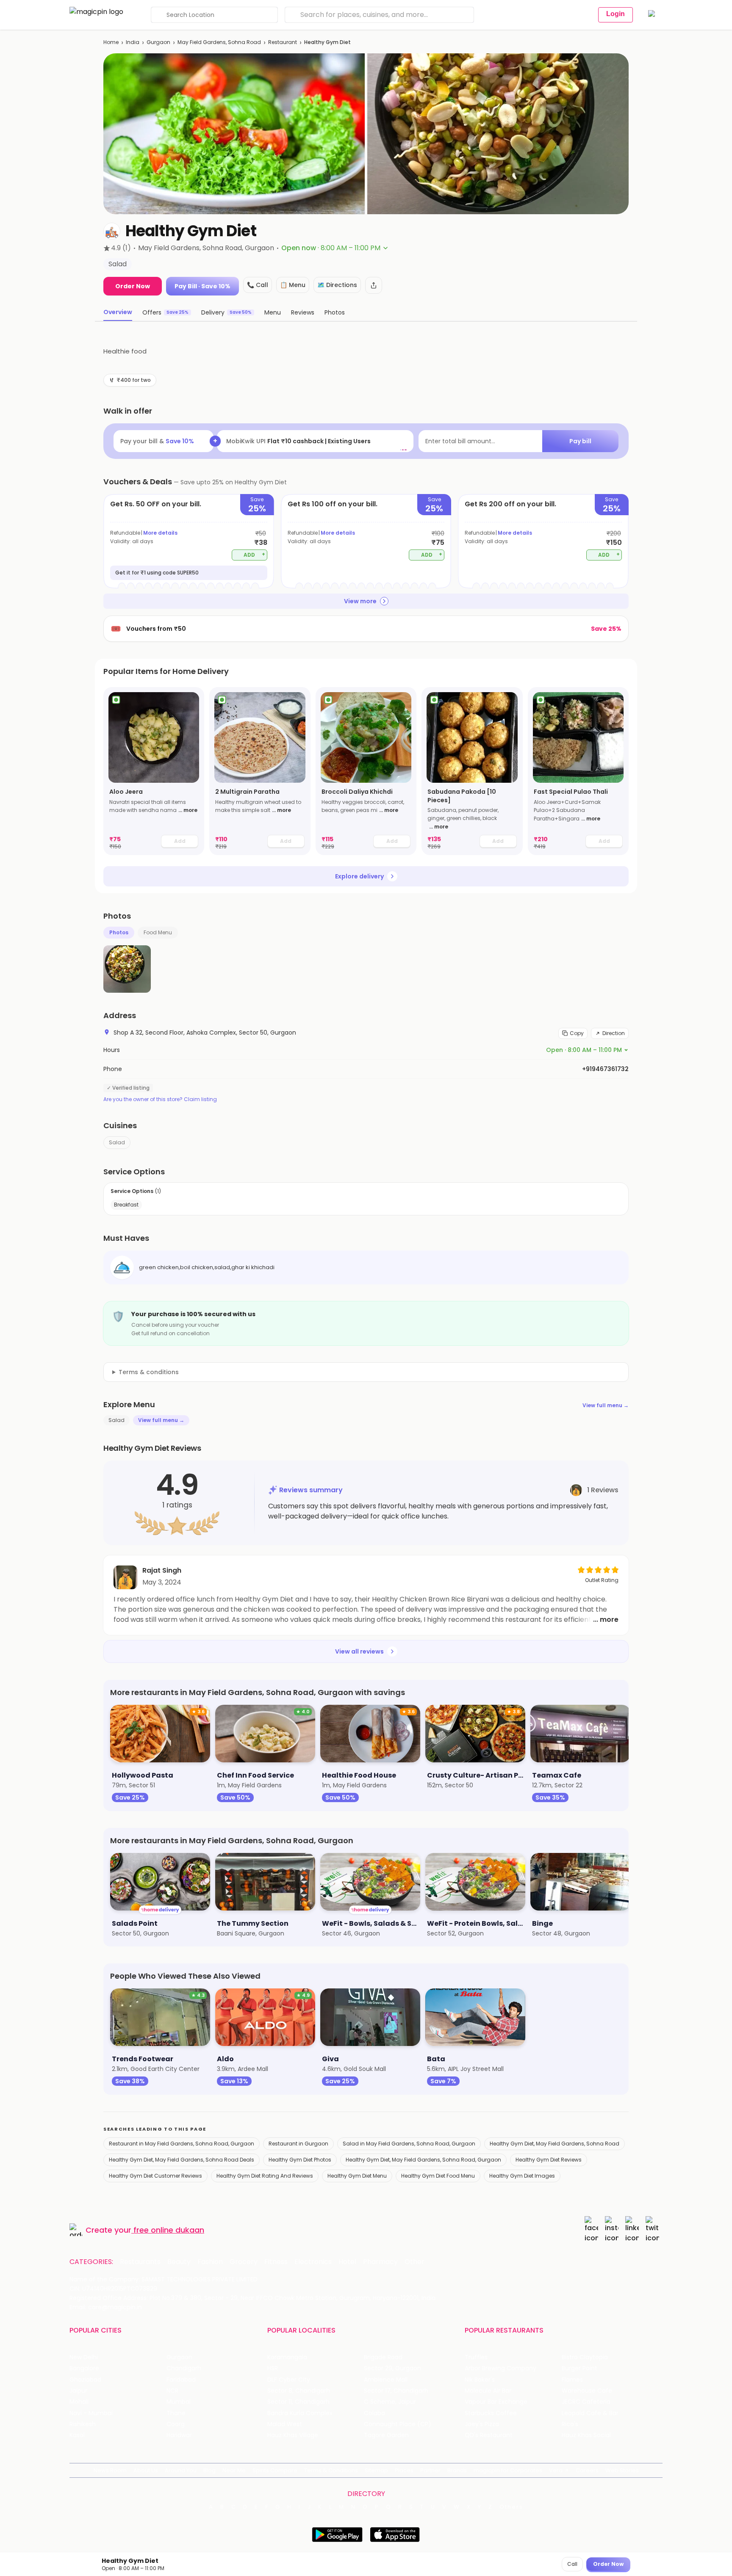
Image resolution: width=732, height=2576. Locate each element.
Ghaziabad (85, 2380)
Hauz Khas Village (293, 2435)
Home (111, 42)
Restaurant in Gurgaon (298, 2144)
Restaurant (283, 42)
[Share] (374, 285)
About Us (146, 2470)
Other (415, 2262)
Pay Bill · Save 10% (202, 286)
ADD (254, 554)
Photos (119, 932)
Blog (209, 2470)
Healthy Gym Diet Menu (357, 2176)
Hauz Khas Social (586, 2435)
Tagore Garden (386, 2435)
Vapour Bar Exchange (496, 2402)
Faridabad (181, 2380)
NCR (172, 2391)
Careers (587, 2470)
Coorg (176, 2424)
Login (616, 14)
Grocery (244, 2262)
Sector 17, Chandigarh (396, 2391)
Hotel (347, 2262)
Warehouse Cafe (587, 2391)
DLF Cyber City (289, 2380)
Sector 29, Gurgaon (392, 2368)
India (133, 42)
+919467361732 (605, 1069)
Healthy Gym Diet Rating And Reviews (265, 2176)
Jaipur (78, 2391)
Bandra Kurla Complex (300, 2413)
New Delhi (84, 2357)
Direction (614, 1033)
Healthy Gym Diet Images (522, 2176)
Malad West (285, 2424)
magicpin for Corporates (508, 2470)
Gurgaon (158, 42)
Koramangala (287, 2357)
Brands (457, 2470)
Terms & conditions (149, 1372)
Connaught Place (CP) (398, 2424)
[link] (154, 771)
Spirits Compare (275, 2470)
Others (511, 2507)
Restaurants (140, 2262)
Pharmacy (380, 2262)
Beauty (179, 2262)
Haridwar (179, 2435)
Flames (572, 2380)
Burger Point (579, 2368)
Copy (577, 1033)
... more (188, 810)
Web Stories (622, 2470)
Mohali (79, 2402)
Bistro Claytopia (585, 2357)
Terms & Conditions (331, 2470)
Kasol (77, 2435)
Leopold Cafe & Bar (590, 2413)
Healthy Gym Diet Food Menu (438, 2176)
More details (160, 533)
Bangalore (84, 2368)
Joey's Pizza (482, 2424)
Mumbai (179, 2402)
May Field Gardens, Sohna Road (219, 42)
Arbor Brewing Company (500, 2368)
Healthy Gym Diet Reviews (549, 2160)
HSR (273, 2368)
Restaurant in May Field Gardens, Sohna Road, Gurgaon (182, 2144)
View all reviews (359, 1651)
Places (404, 2470)
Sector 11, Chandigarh (298, 2402)
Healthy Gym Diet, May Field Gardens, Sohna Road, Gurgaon (423, 2160)
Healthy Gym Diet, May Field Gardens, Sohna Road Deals (182, 2160)
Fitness (276, 2262)
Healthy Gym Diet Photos (300, 2160)
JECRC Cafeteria (586, 2402)
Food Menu (158, 932)
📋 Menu (293, 285)
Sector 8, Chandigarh (299, 2391)
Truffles (476, 2357)
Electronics (313, 2262)
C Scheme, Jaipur (390, 2402)
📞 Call (258, 285)
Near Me (234, 2470)
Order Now (133, 286)
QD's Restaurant (489, 2435)
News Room (110, 2470)
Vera (556, 2470)
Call (572, 2564)
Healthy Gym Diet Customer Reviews (155, 2176)
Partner (430, 2470)
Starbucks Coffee (491, 2413)
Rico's (570, 2424)
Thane (176, 2413)
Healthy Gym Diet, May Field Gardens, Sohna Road (555, 2144)
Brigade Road (383, 2357)
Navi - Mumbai (91, 2413)
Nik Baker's (480, 2380)
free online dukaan (169, 2230)
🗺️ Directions (337, 285)
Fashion (210, 2262)
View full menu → (606, 1405)
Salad (117, 1142)
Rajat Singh (162, 1570)
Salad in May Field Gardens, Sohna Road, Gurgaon (409, 2144)
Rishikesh (83, 2424)
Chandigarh (184, 2368)
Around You (181, 2470)
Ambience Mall (386, 2380)
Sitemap (376, 2470)
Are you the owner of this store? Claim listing (160, 1099)
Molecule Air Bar (488, 2391)
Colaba (374, 2413)
